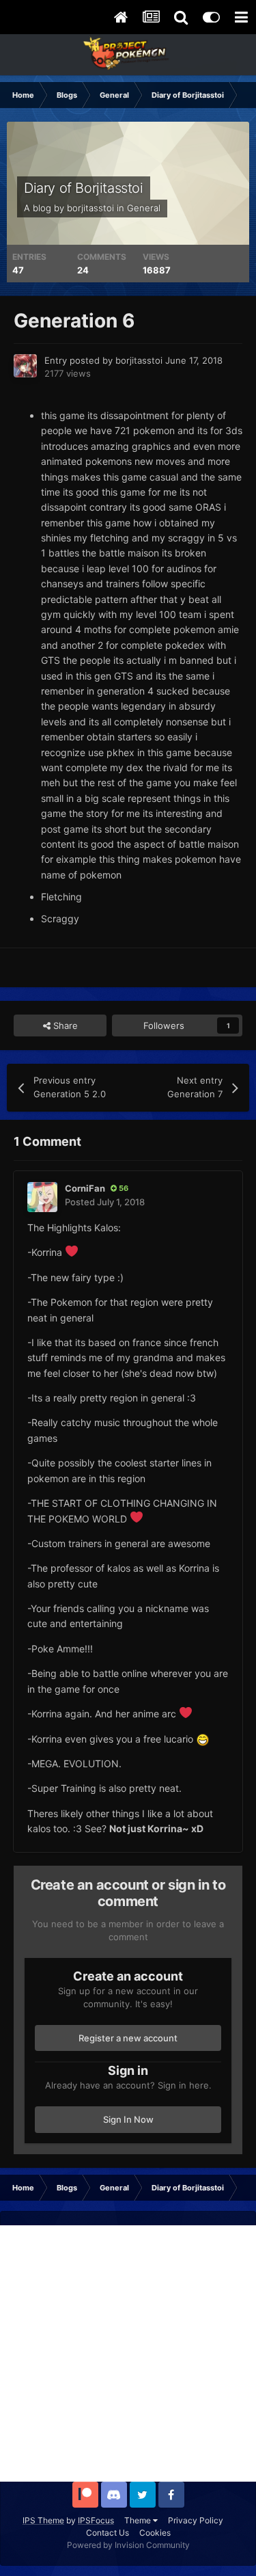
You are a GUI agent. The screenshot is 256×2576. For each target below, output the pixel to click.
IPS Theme (43, 2520)
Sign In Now (128, 2119)
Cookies (155, 2533)
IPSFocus (96, 2520)
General (144, 208)
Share (64, 1025)
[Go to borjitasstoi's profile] (25, 366)
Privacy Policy (196, 2520)
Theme (139, 2520)
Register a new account (128, 2038)
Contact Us (108, 2533)
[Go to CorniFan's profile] (42, 1197)
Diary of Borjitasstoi (84, 188)
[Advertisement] (128, 2353)
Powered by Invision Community (128, 2545)
